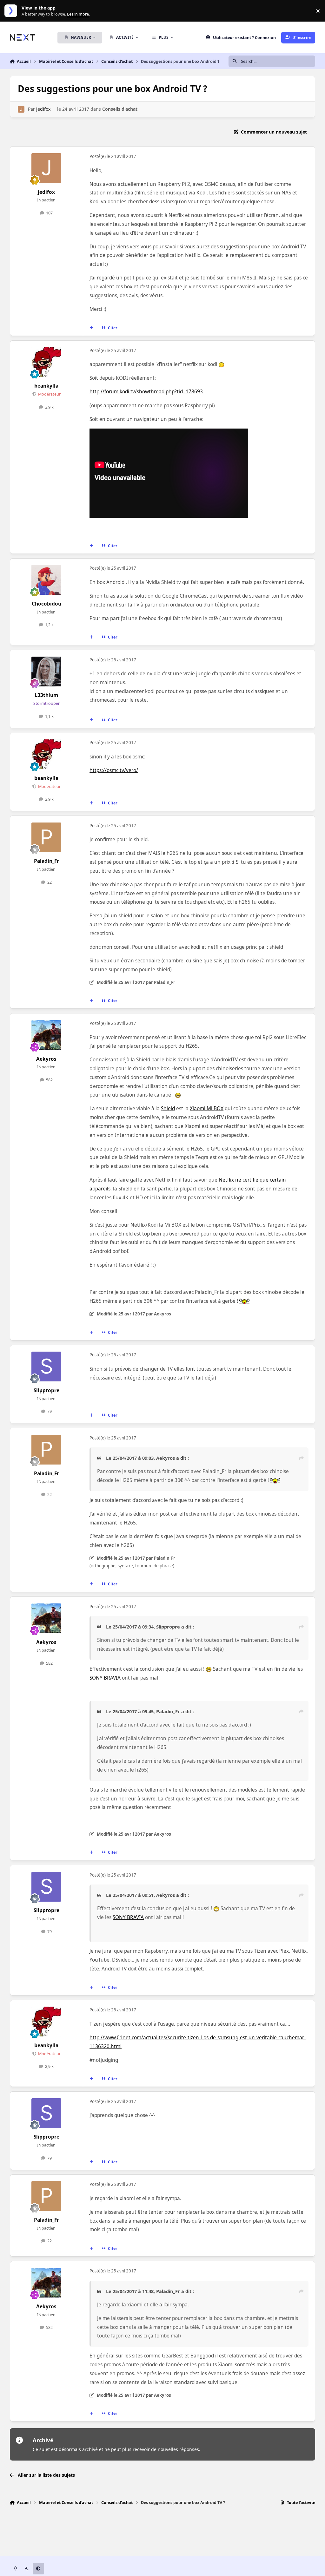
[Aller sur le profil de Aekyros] (46, 1035)
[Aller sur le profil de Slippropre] (46, 1367)
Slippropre (46, 1390)
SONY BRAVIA (105, 1678)
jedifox (43, 109)
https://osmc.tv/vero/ (114, 770)
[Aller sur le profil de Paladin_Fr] (46, 837)
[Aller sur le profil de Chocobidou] (46, 580)
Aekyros (46, 1059)
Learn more (12, 11)
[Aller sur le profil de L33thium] (46, 672)
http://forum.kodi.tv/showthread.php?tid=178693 (146, 392)
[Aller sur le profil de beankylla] (46, 362)
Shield (168, 1108)
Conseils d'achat (120, 109)
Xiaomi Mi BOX (207, 1108)
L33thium (46, 695)
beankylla (46, 386)
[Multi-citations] (91, 328)
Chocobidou (46, 604)
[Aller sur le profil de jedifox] (21, 109)
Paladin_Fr (46, 861)
